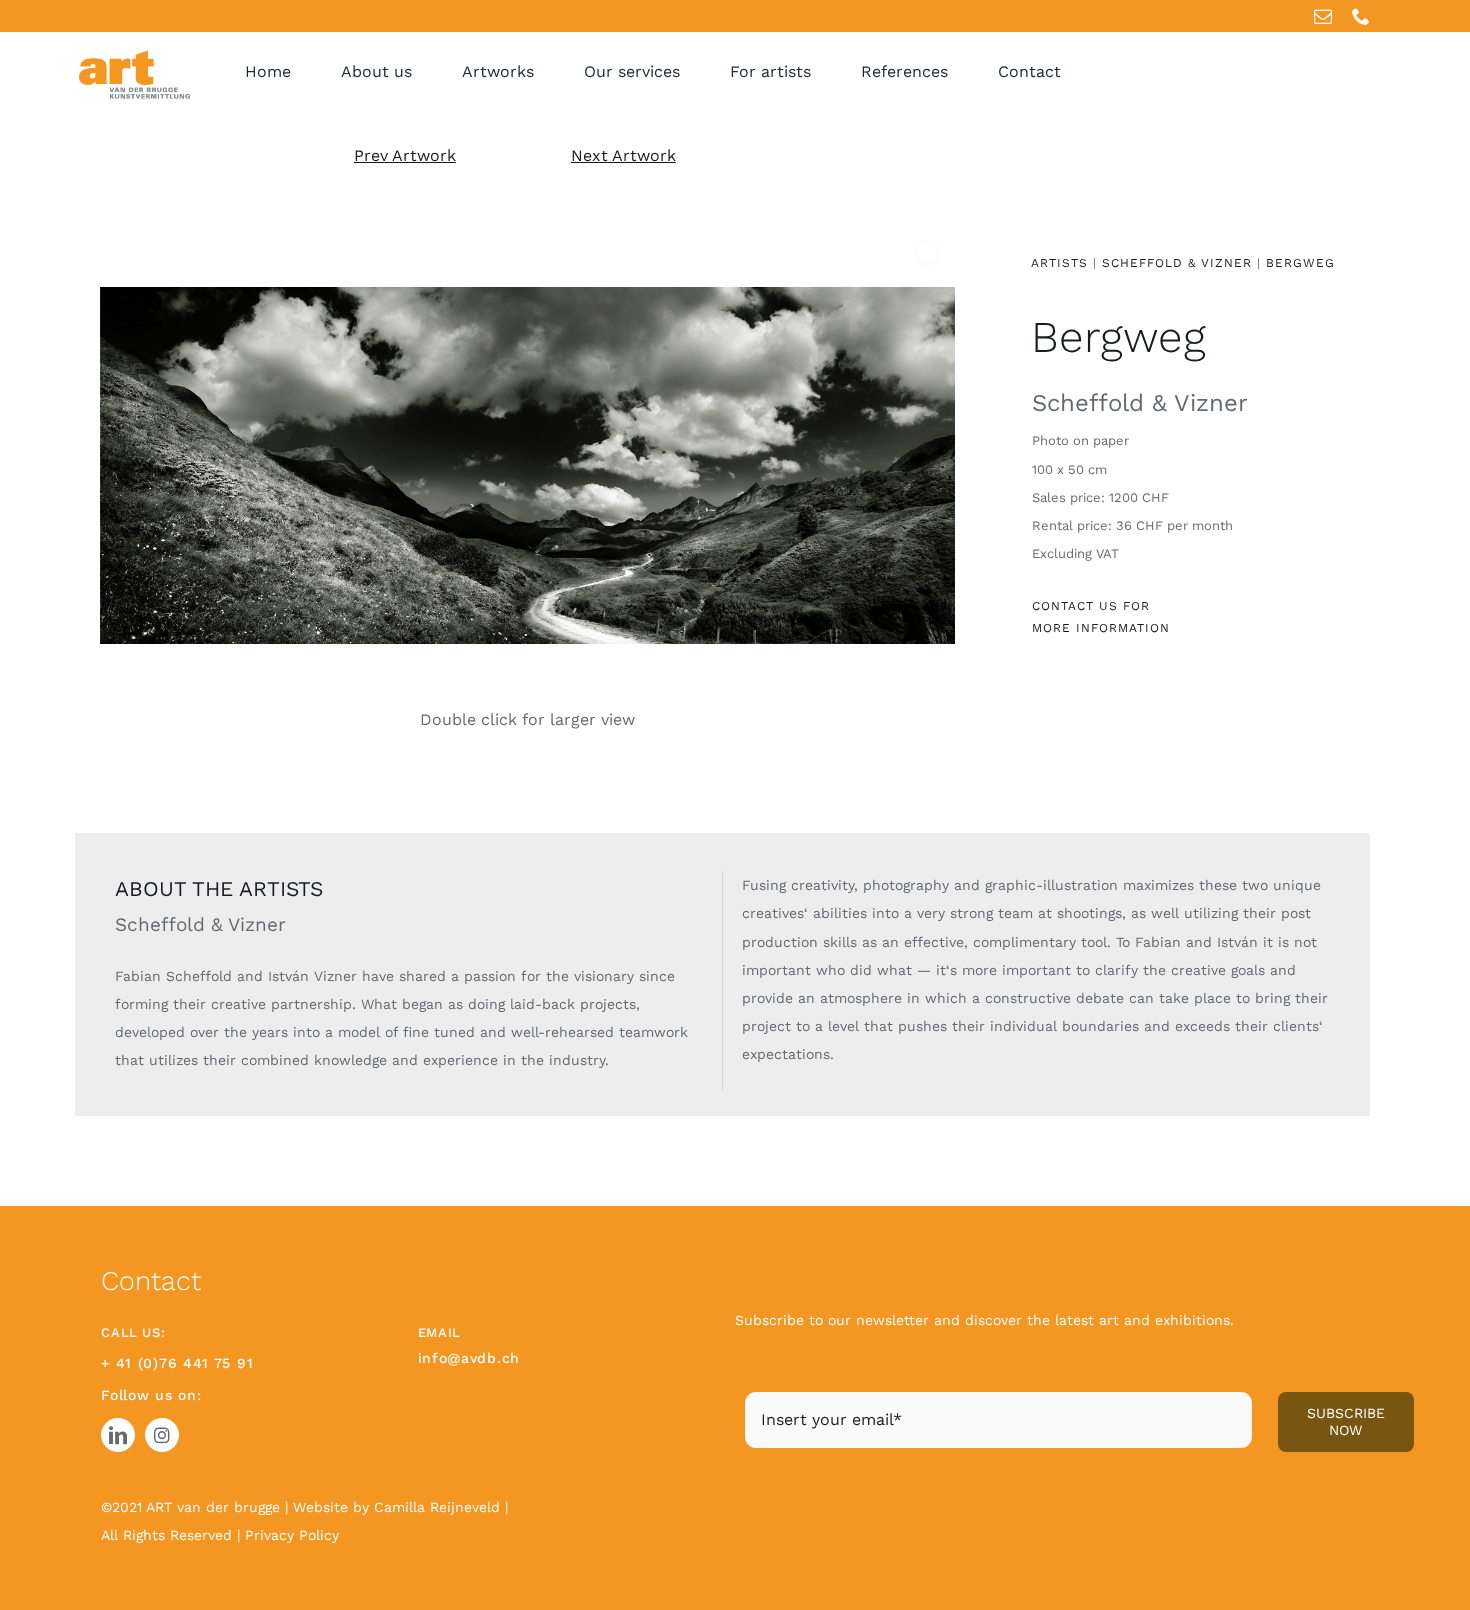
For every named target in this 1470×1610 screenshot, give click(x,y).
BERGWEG (1300, 263)
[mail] (1323, 16)
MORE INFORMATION (1101, 628)
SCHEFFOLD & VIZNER (1177, 263)
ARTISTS (1059, 263)
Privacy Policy (292, 1535)
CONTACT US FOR (1091, 606)
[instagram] (162, 1435)
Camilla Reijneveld (439, 1507)
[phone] (1361, 16)
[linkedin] (118, 1435)
